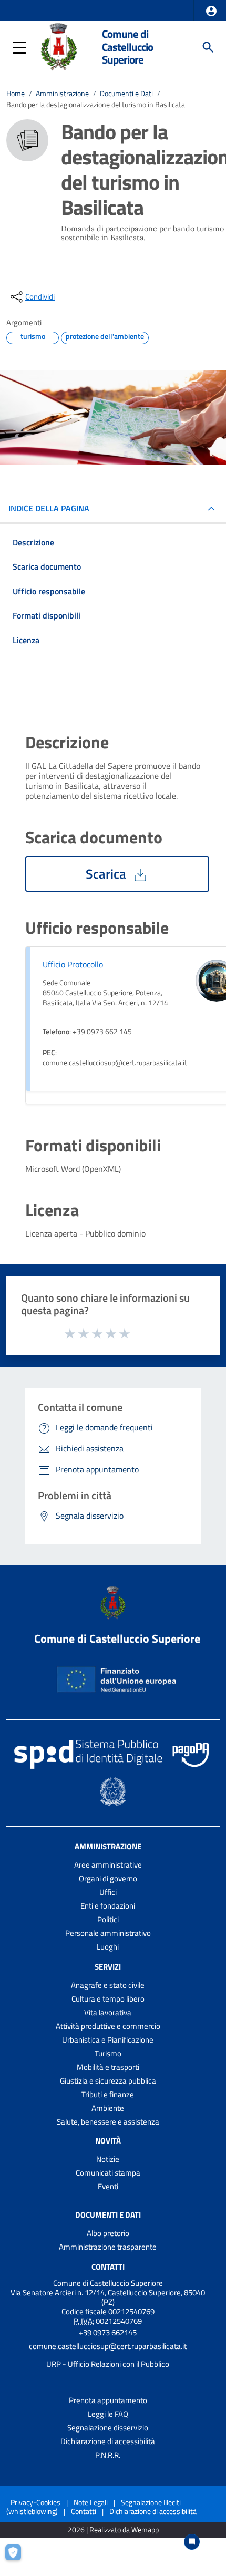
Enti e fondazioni (108, 1906)
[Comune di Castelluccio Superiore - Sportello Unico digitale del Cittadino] (59, 46)
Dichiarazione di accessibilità (108, 2441)
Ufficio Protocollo (73, 964)
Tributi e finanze (108, 2094)
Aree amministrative (108, 1865)
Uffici (108, 1892)
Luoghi (108, 1947)
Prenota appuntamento (108, 2400)
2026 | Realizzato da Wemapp (113, 2530)
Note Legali (91, 2502)
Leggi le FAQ (108, 2414)
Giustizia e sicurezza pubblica (108, 2081)
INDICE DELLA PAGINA (49, 508)
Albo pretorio (108, 2233)
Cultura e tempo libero (108, 1999)
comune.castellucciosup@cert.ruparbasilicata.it (108, 2346)
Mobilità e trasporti (108, 2067)
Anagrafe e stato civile (108, 1985)
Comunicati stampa (108, 2173)
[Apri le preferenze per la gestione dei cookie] (18, 2558)
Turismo (108, 2053)
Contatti (108, 2267)
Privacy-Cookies (35, 2502)
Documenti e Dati (126, 94)
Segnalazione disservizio (108, 2428)
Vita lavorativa (108, 2012)
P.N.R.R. (108, 2455)
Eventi (108, 2186)
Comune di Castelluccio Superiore (127, 47)
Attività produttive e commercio (108, 2026)
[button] (211, 11)
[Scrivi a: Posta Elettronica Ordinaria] (108, 2355)
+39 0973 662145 (108, 2332)
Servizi (108, 1967)
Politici (108, 1919)
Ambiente (108, 2108)
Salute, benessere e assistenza (108, 2122)
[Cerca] (208, 47)
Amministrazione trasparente (108, 2247)
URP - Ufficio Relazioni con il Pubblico (108, 2364)
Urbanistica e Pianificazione (108, 2040)
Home (16, 94)
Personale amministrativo (108, 1933)
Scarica (107, 874)
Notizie (108, 2159)
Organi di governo (108, 1878)
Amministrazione (62, 94)
